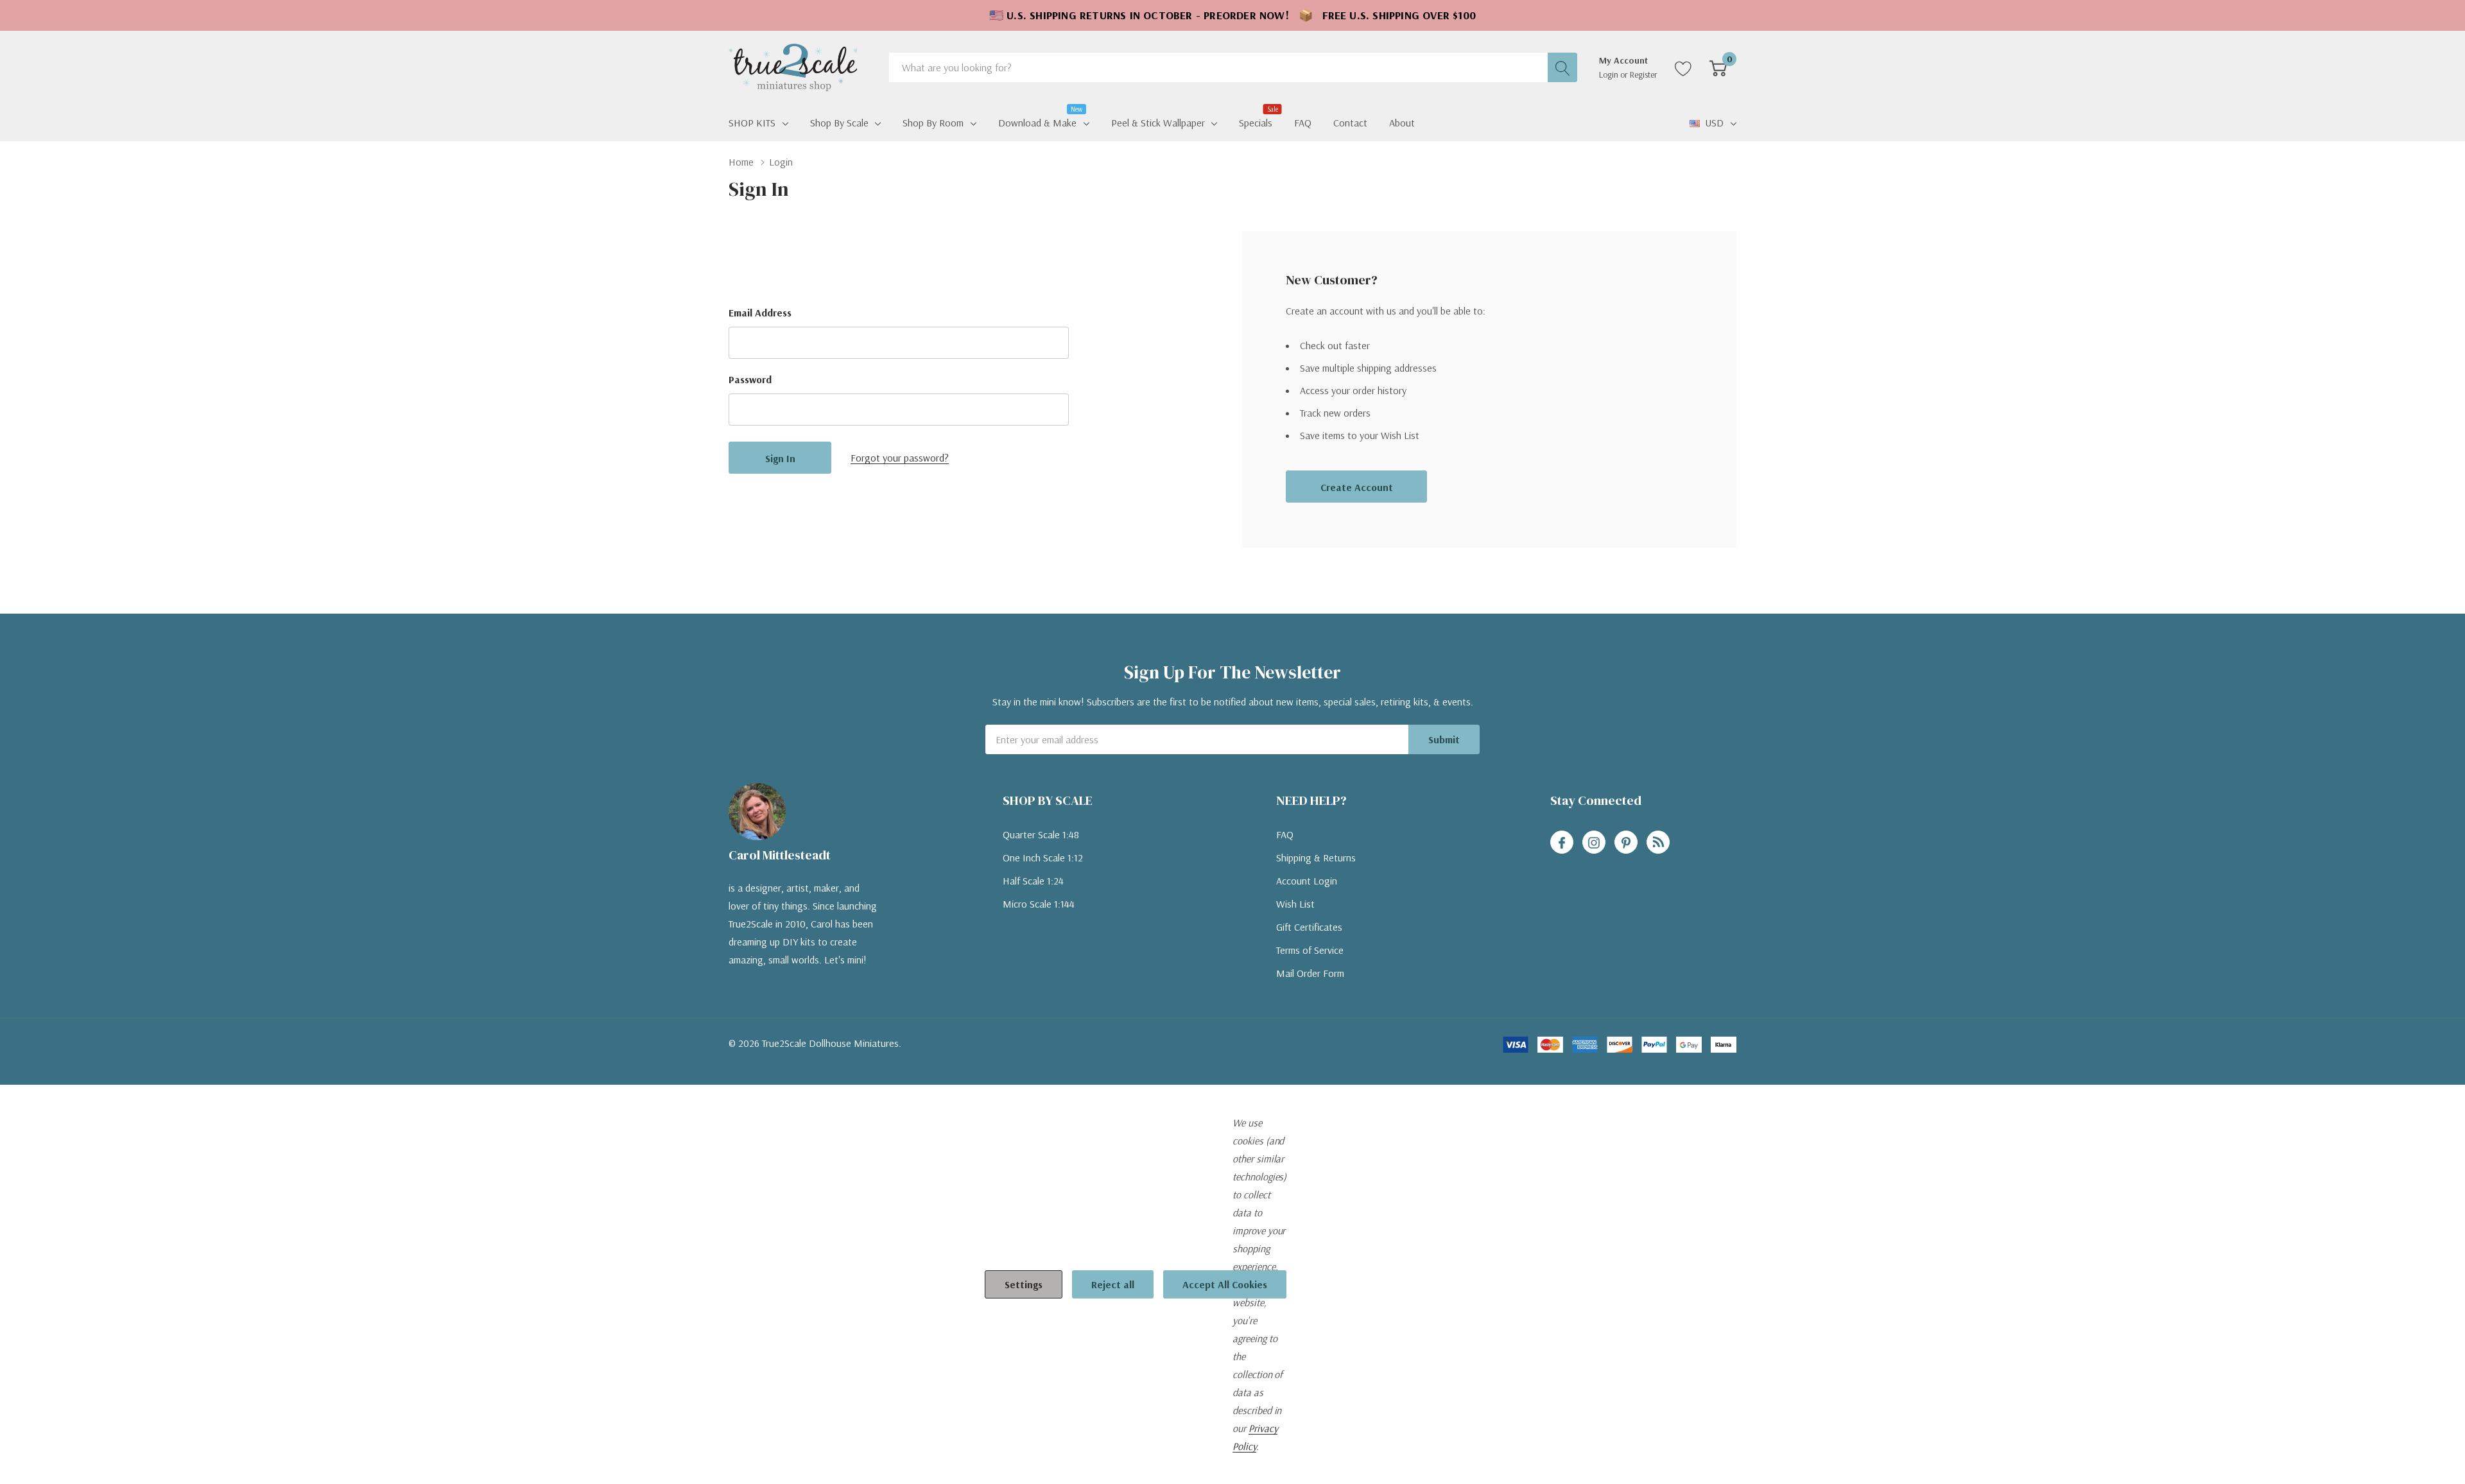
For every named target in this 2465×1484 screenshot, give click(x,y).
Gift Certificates (1309, 927)
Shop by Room (933, 123)
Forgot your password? (900, 458)
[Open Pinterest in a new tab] (1626, 843)
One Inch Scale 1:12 (1043, 858)
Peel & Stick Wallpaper (1158, 123)
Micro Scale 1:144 (1039, 904)
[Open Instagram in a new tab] (1594, 843)
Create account (1357, 487)
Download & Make (1037, 121)
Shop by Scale (839, 123)
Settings (1024, 1284)
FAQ (1285, 834)
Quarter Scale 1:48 (1041, 834)
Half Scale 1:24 (1033, 881)
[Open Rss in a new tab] (1658, 843)
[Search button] (1562, 67)
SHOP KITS (752, 123)
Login (1610, 74)
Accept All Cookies (1225, 1284)
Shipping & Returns (1316, 858)
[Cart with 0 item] (1718, 67)
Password (750, 379)
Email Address (760, 313)
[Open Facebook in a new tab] (1562, 843)
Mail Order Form (1310, 973)
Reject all (1113, 1284)
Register (1644, 74)
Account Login (1307, 881)
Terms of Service (1310, 950)
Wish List (1295, 904)
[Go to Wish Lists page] (1683, 67)
